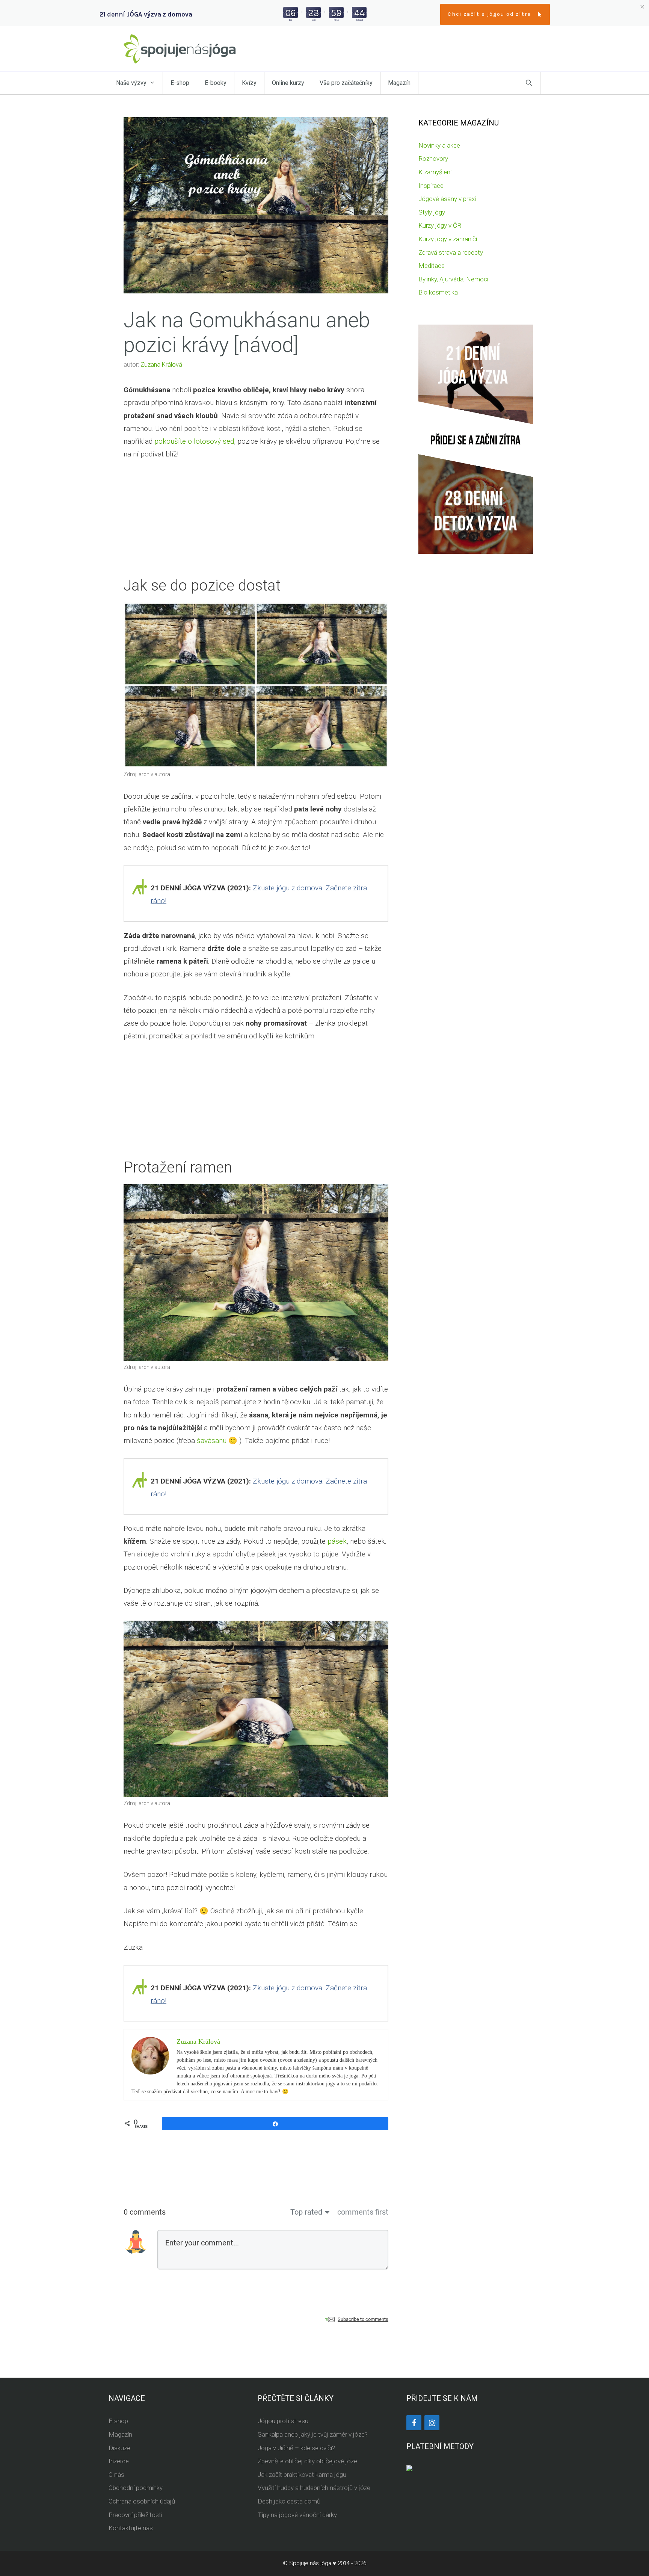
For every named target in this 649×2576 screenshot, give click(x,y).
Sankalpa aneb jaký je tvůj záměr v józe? (313, 2434)
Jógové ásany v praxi (447, 199)
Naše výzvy (131, 83)
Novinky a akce (439, 145)
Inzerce (119, 2461)
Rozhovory (433, 159)
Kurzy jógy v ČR (440, 225)
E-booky (216, 83)
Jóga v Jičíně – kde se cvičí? (296, 2448)
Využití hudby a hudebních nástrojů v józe (314, 2488)
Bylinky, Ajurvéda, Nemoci (453, 279)
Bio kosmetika (438, 292)
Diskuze (119, 2448)
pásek (337, 1541)
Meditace (432, 266)
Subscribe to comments (363, 2319)
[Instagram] (432, 2423)
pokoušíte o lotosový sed (194, 441)
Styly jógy (432, 212)
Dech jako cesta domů (289, 2501)
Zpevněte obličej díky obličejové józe (307, 2461)
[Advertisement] (256, 524)
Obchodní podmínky (136, 2488)
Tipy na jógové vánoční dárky (297, 2515)
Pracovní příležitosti (135, 2515)
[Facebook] (414, 2423)
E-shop (180, 83)
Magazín (399, 83)
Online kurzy (288, 83)
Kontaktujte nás (131, 2528)
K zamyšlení (435, 172)
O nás (116, 2475)
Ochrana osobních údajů (142, 2501)
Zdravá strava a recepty (451, 252)
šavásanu (212, 1441)
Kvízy (249, 83)
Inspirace (431, 186)
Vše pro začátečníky (346, 83)
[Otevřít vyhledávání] (529, 83)
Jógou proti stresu (283, 2421)
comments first (363, 2212)
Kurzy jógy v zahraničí (448, 239)
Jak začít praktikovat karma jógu (302, 2475)
